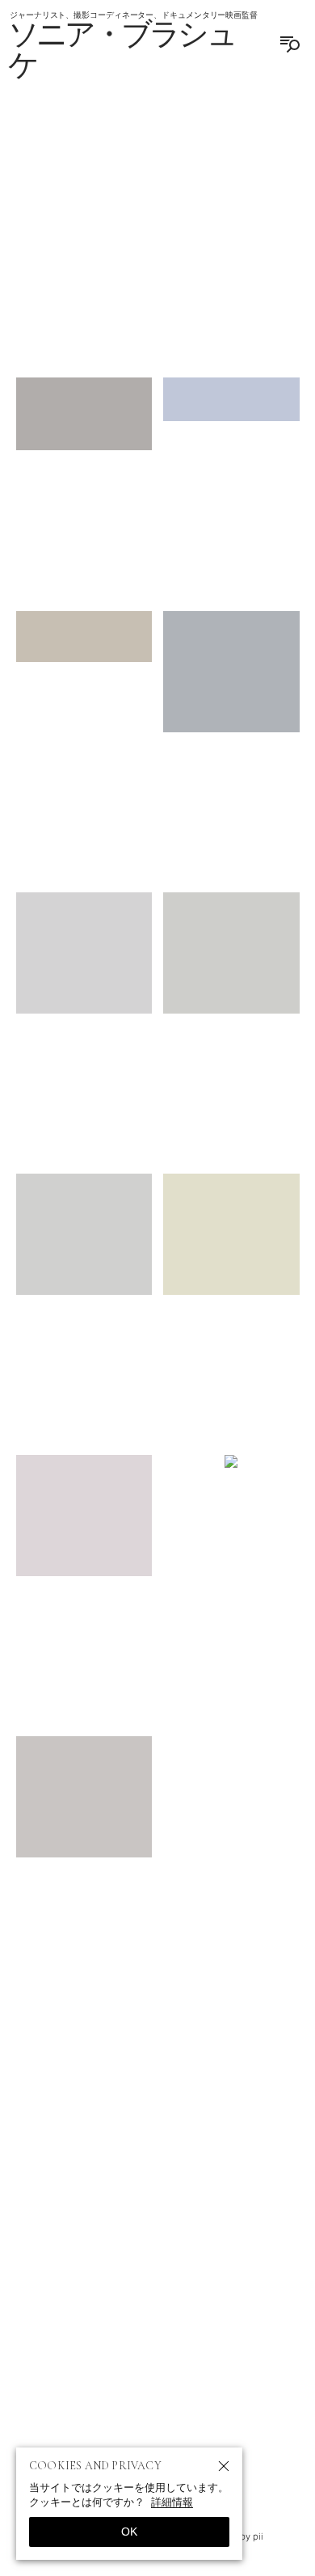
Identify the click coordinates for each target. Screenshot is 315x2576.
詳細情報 (172, 2502)
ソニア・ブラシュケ (122, 51)
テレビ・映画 (243, 2245)
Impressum (103, 2275)
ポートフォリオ (220, 2186)
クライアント (157, 2245)
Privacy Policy (202, 2275)
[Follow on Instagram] (80, 2325)
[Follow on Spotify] (157, 2325)
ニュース (140, 2186)
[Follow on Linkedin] (235, 2325)
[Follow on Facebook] (196, 2325)
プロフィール (72, 2245)
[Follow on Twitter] (119, 2325)
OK (129, 2532)
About (77, 2186)
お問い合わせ (157, 2216)
